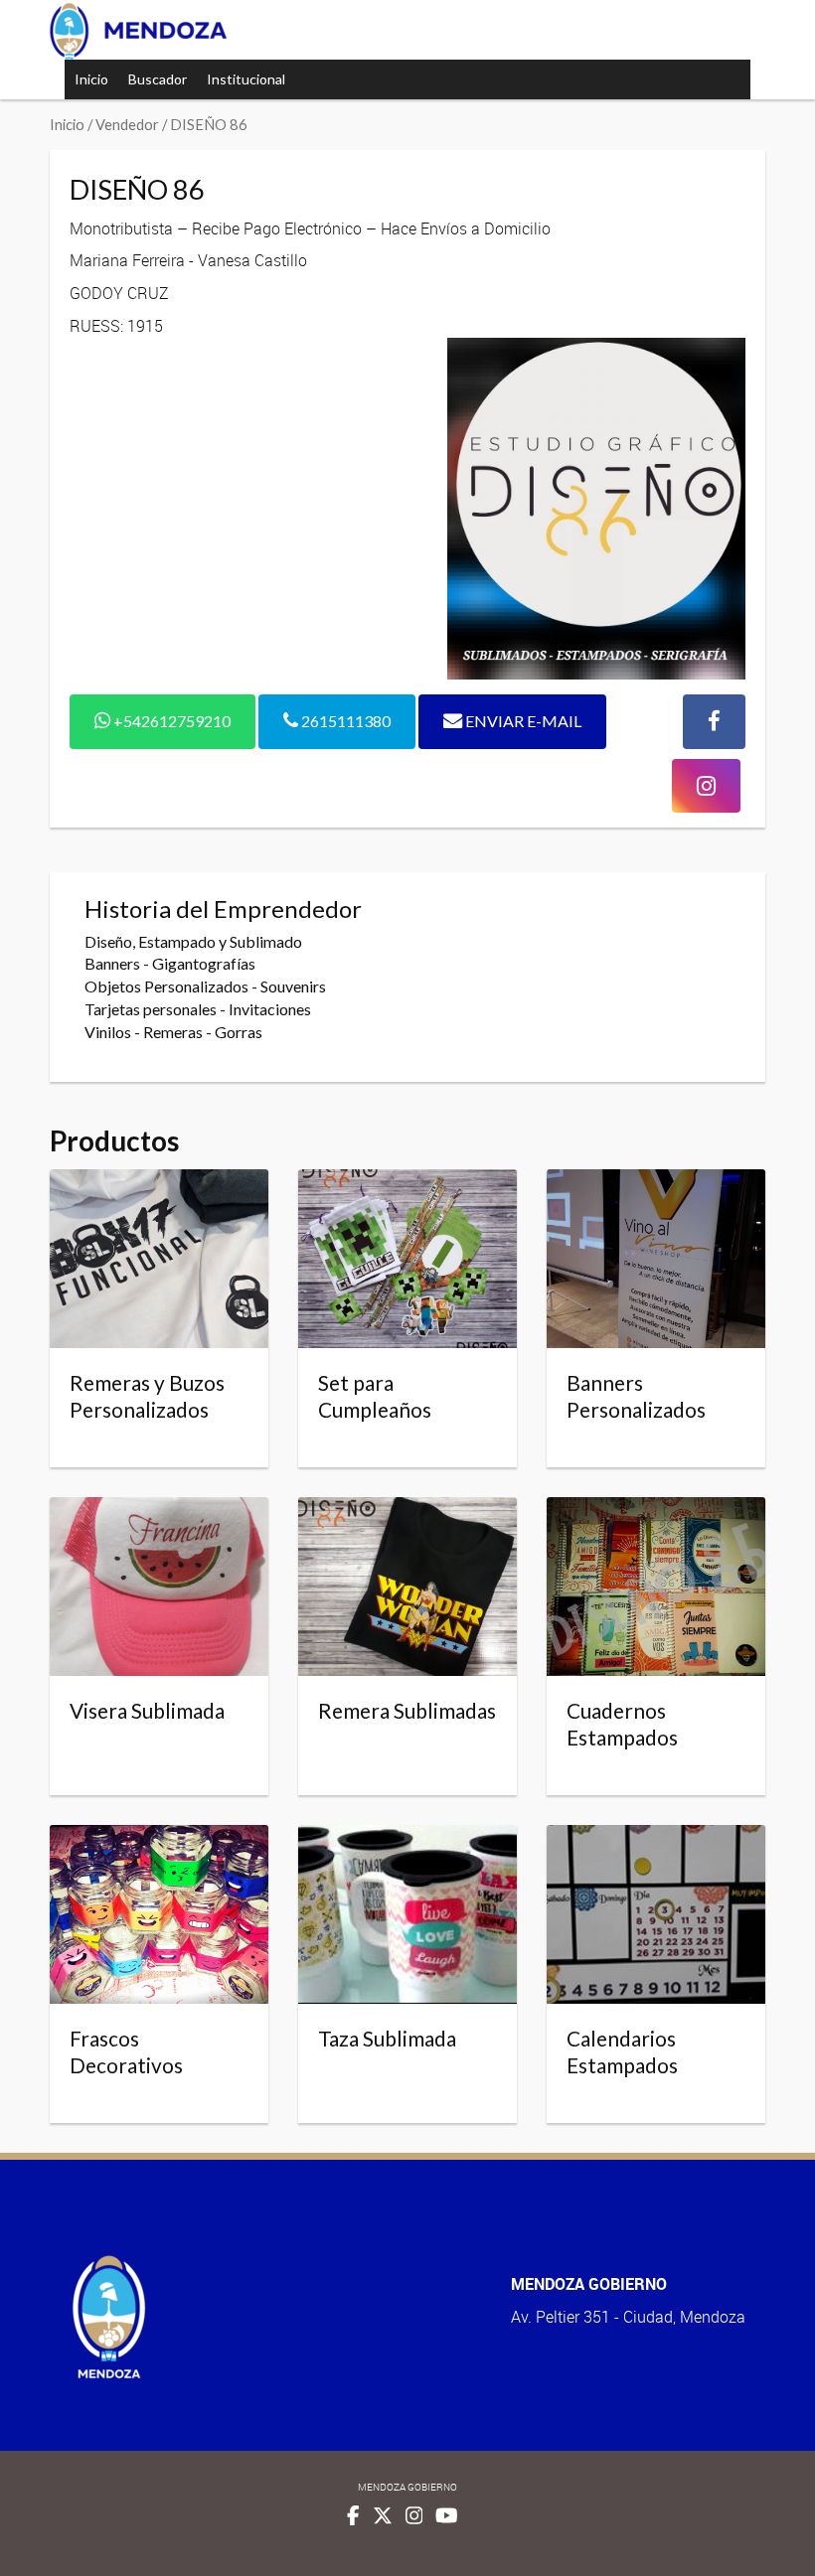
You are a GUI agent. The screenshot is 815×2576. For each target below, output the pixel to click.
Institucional (246, 79)
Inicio (91, 79)
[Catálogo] (138, 31)
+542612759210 (170, 721)
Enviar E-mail (522, 721)
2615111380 (344, 721)
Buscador (158, 79)
